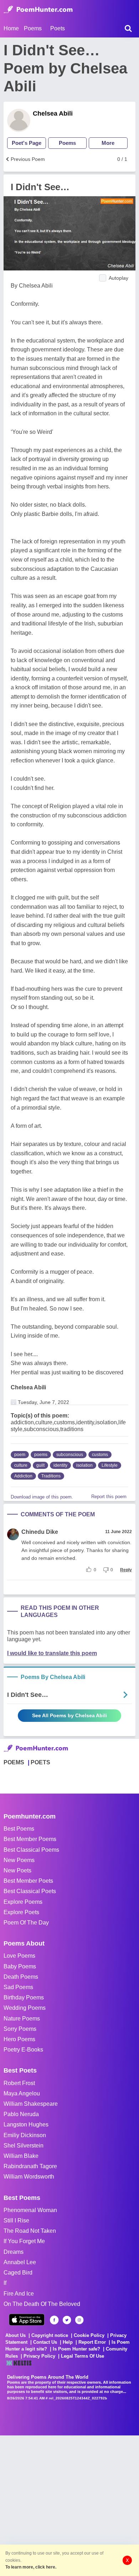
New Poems (19, 1860)
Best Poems (19, 1829)
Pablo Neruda (21, 2114)
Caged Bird (18, 2273)
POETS (40, 1762)
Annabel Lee (20, 2262)
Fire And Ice (19, 2294)
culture (21, 1465)
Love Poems (19, 1956)
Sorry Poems (20, 2029)
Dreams (14, 2252)
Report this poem (109, 1497)
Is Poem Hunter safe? (76, 2349)
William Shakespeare (31, 2104)
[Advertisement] (69, 2505)
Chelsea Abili (53, 113)
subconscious (70, 1455)
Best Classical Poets (30, 1891)
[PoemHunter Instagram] (79, 2320)
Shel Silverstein (24, 2146)
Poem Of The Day (26, 1923)
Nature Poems (22, 2019)
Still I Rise (16, 2220)
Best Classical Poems (31, 1850)
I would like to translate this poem (52, 1653)
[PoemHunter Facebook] (54, 2320)
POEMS (14, 1762)
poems (41, 1455)
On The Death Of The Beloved (42, 2304)
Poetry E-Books (23, 2050)
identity (60, 1465)
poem (20, 1455)
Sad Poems (18, 1987)
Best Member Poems (30, 1839)
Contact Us (45, 2342)
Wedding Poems (25, 2008)
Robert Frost (19, 2083)
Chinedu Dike (40, 1532)
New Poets (17, 1870)
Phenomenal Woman (30, 2210)
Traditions (51, 1476)
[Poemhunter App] (27, 2320)
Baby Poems (20, 1966)
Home (11, 28)
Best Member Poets (28, 1881)
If (5, 2283)
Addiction (23, 1476)
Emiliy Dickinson (25, 2135)
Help (68, 2342)
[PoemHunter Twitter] (67, 2320)
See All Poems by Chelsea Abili (69, 1715)
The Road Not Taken (30, 2231)
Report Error (92, 2342)
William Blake (21, 2156)
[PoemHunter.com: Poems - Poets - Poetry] (38, 10)
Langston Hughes (26, 2124)
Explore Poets (21, 1912)
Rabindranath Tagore (30, 2166)
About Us (16, 2335)
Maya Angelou (22, 2093)
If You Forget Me (24, 2241)
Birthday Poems (24, 1997)
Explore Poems (23, 1902)
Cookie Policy (89, 2335)
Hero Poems (19, 2039)
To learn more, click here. (31, 2567)
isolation (84, 1465)
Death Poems (21, 1977)
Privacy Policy (39, 2356)
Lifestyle (110, 1465)
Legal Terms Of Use (83, 2356)
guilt (40, 1465)
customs (100, 1455)
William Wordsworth (29, 2177)
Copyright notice (50, 2335)
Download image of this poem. (42, 1497)
